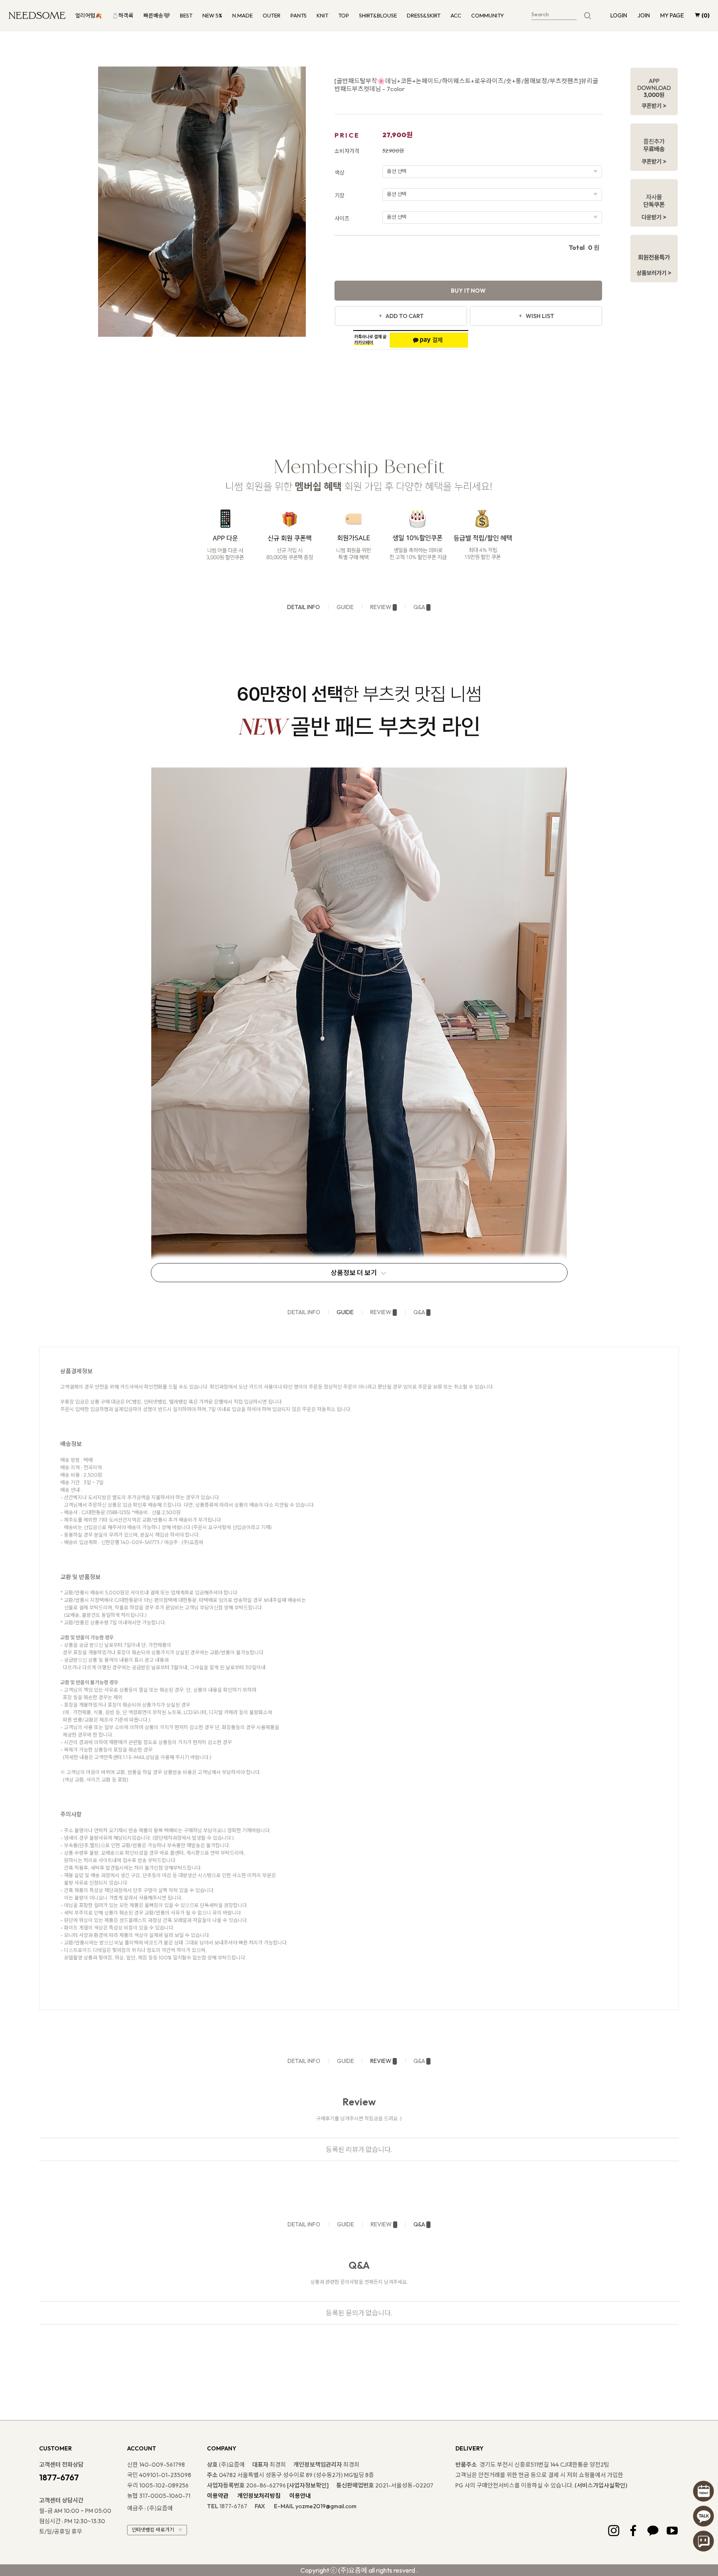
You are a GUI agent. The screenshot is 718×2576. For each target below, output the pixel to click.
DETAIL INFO (304, 607)
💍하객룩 (123, 15)
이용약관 (218, 2496)
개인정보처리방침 (259, 2496)
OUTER (272, 15)
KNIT (322, 15)
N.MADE (242, 15)
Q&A (419, 607)
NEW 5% (212, 15)
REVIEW (381, 607)
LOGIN (619, 15)
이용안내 (300, 2496)
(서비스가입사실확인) (601, 2485)
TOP (344, 15)
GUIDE (345, 607)
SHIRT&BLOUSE (378, 15)
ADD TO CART (405, 316)
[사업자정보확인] (308, 2485)
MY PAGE (672, 15)
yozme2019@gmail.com (326, 2506)
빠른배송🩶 (157, 15)
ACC (456, 15)
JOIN (644, 15)
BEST (186, 15)
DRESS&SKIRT (424, 15)
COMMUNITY (488, 15)
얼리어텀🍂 (89, 15)
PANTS (299, 15)
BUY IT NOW (468, 291)
